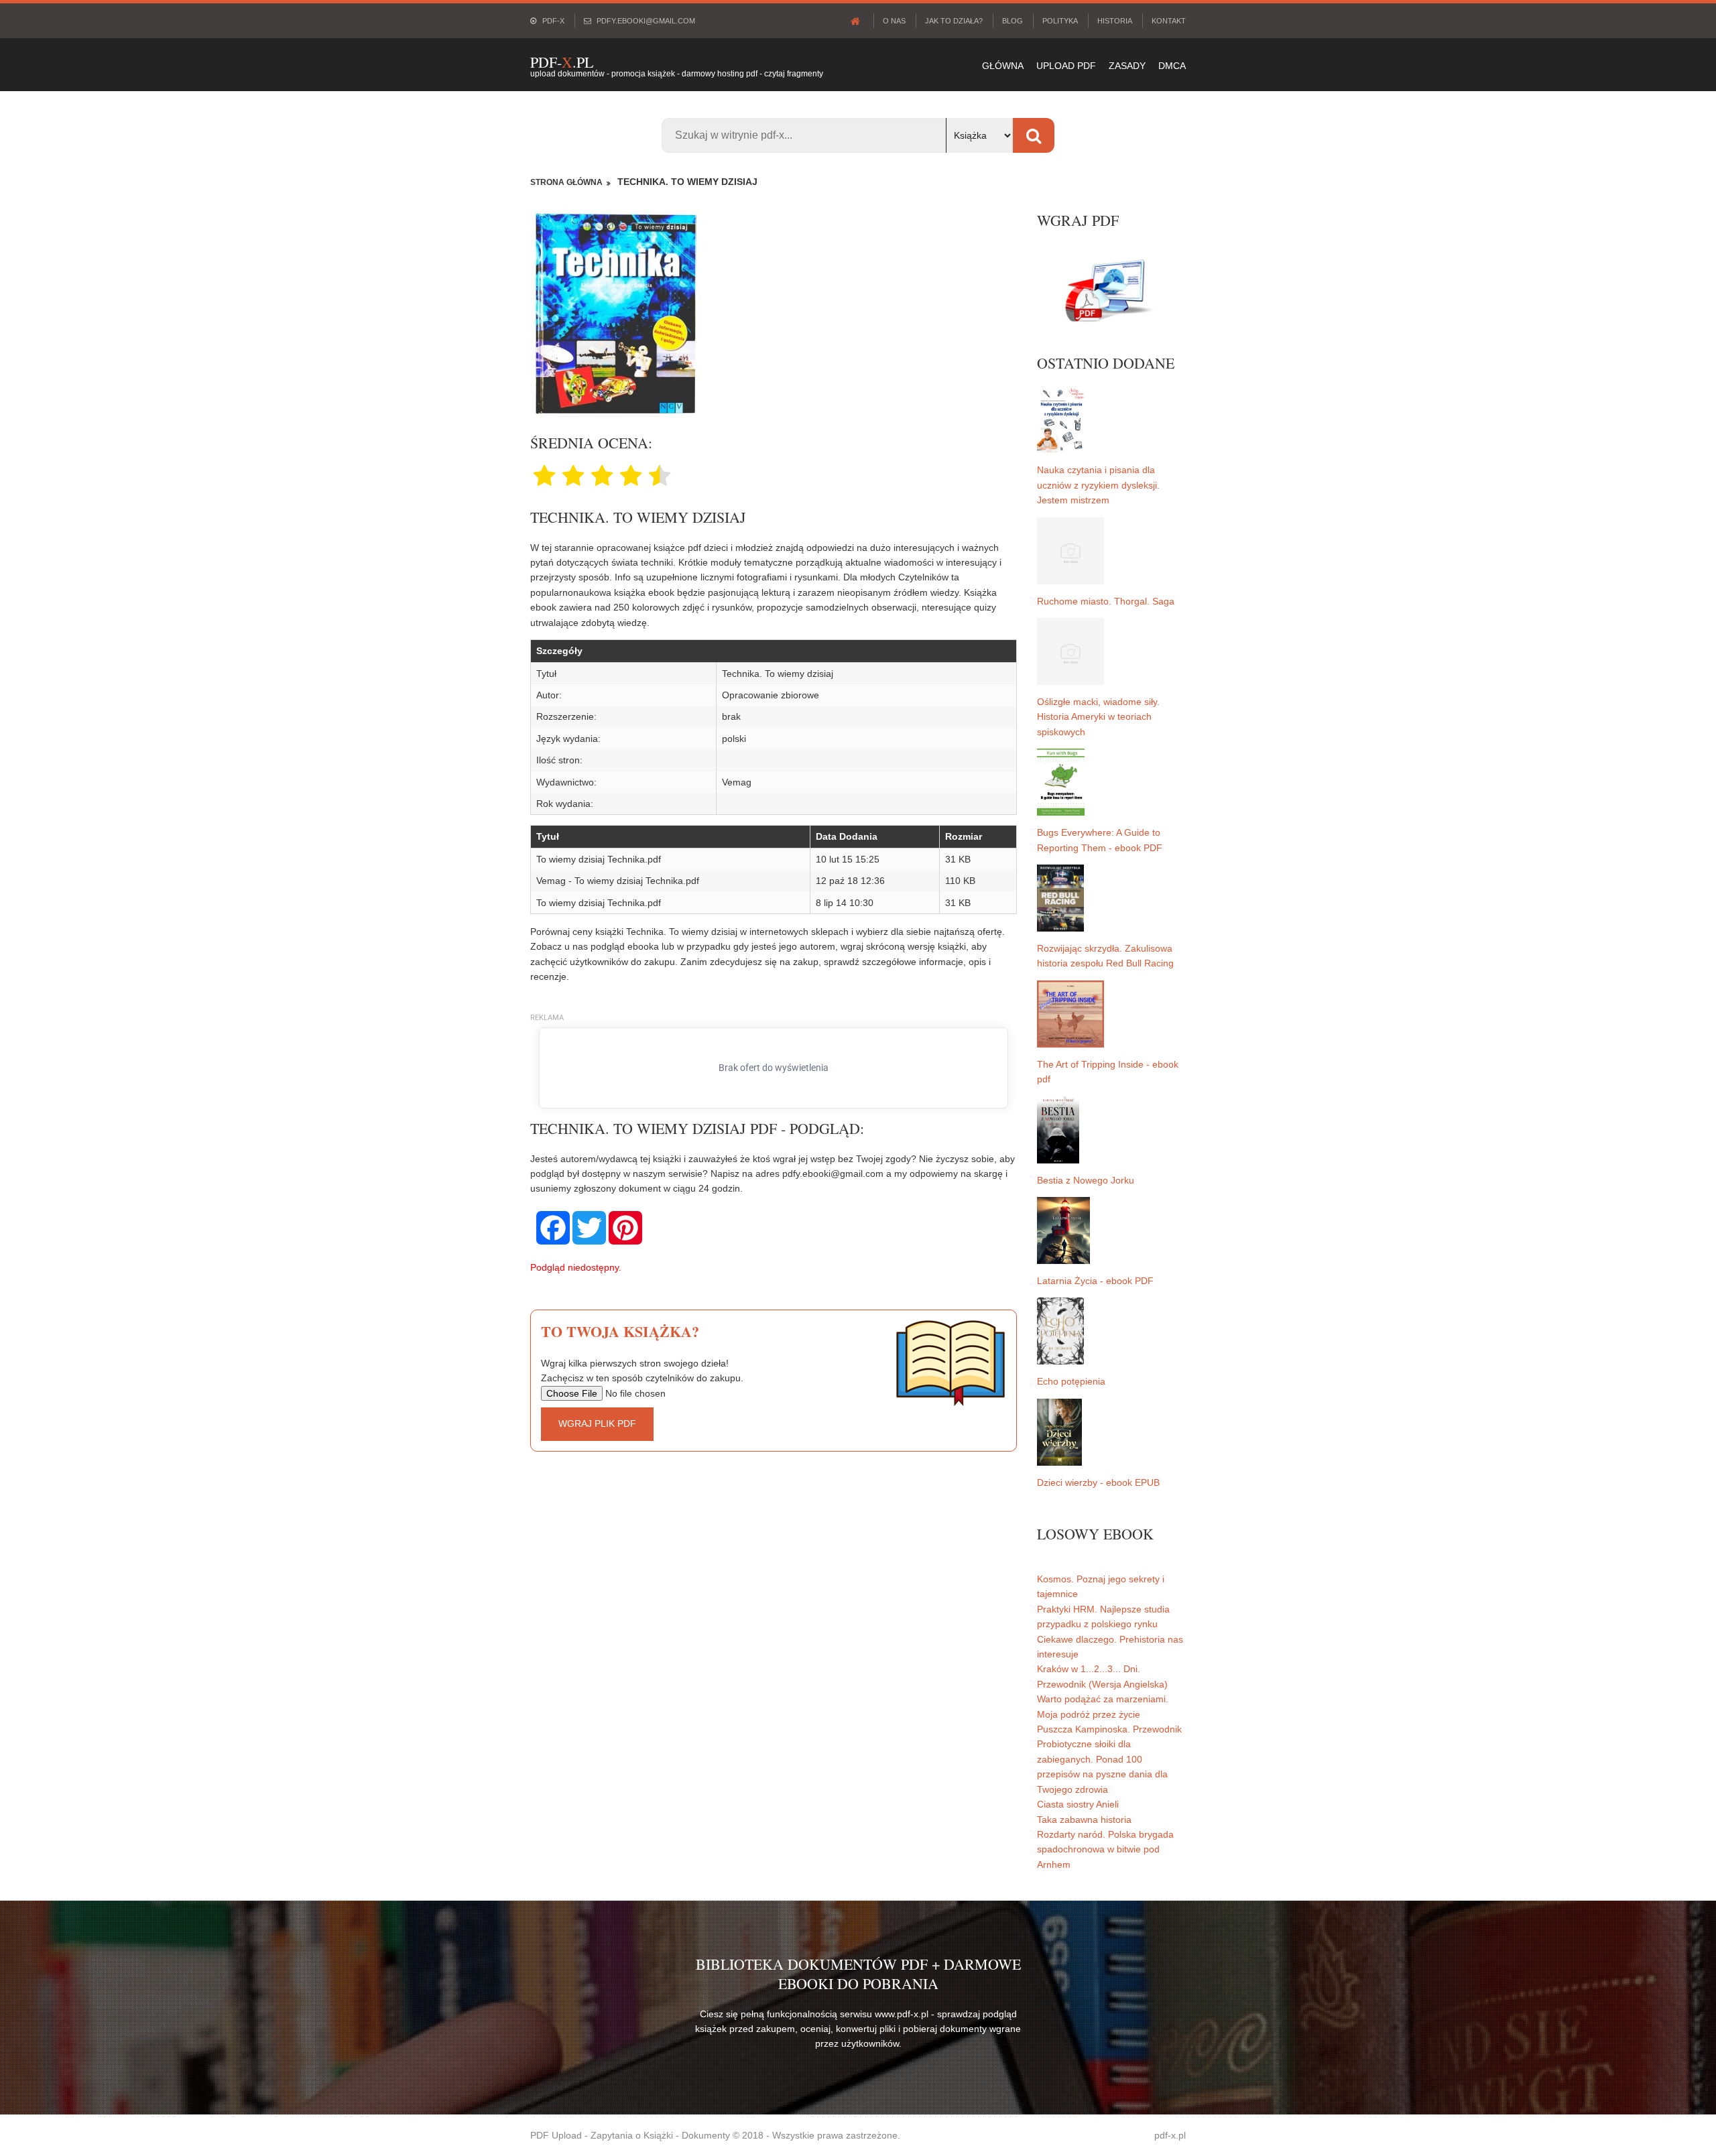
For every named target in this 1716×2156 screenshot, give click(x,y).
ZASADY (1127, 66)
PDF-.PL (562, 62)
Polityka (1060, 21)
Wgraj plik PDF (597, 1423)
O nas (894, 21)
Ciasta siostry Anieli (1078, 1804)
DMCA (1172, 66)
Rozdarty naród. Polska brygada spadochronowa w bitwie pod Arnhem (1105, 1849)
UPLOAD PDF (1066, 66)
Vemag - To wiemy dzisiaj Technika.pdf (618, 881)
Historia (1115, 21)
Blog (1013, 21)
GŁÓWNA (1003, 66)
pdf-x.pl (1170, 2135)
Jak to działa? (954, 21)
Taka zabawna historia (1084, 1820)
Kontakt (1169, 21)
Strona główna (566, 182)
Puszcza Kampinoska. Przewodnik (1109, 1729)
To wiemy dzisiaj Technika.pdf (599, 859)
